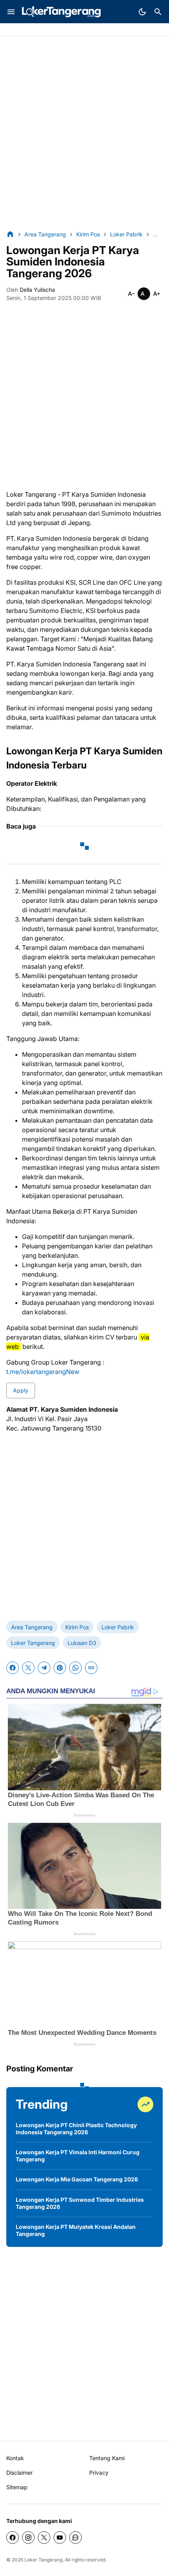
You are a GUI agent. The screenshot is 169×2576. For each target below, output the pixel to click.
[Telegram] (44, 1668)
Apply (21, 1390)
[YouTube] (60, 2538)
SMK (60, 30)
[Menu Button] (11, 12)
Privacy (99, 2473)
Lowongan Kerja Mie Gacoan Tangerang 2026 (77, 2179)
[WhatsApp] (75, 1668)
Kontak (15, 2458)
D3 (76, 30)
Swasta (39, 30)
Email (93, 30)
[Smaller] (131, 294)
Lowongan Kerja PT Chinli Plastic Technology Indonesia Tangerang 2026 (76, 2129)
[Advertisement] (84, 133)
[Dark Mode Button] (142, 12)
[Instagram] (28, 2538)
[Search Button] (158, 12)
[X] (28, 1668)
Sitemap (17, 2487)
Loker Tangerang (33, 1643)
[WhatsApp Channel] (75, 2538)
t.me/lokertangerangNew (43, 1372)
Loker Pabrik (118, 1627)
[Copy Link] (91, 1668)
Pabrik (15, 30)
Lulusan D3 (82, 1643)
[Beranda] (10, 234)
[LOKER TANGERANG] (61, 12)
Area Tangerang (32, 1627)
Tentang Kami (107, 2458)
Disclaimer (19, 2473)
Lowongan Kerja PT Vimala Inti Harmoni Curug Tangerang (78, 2156)
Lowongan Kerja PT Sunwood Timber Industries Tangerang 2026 (80, 2203)
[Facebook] (13, 1668)
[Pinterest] (60, 1668)
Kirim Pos (77, 1627)
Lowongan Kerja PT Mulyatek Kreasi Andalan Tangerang (76, 2230)
